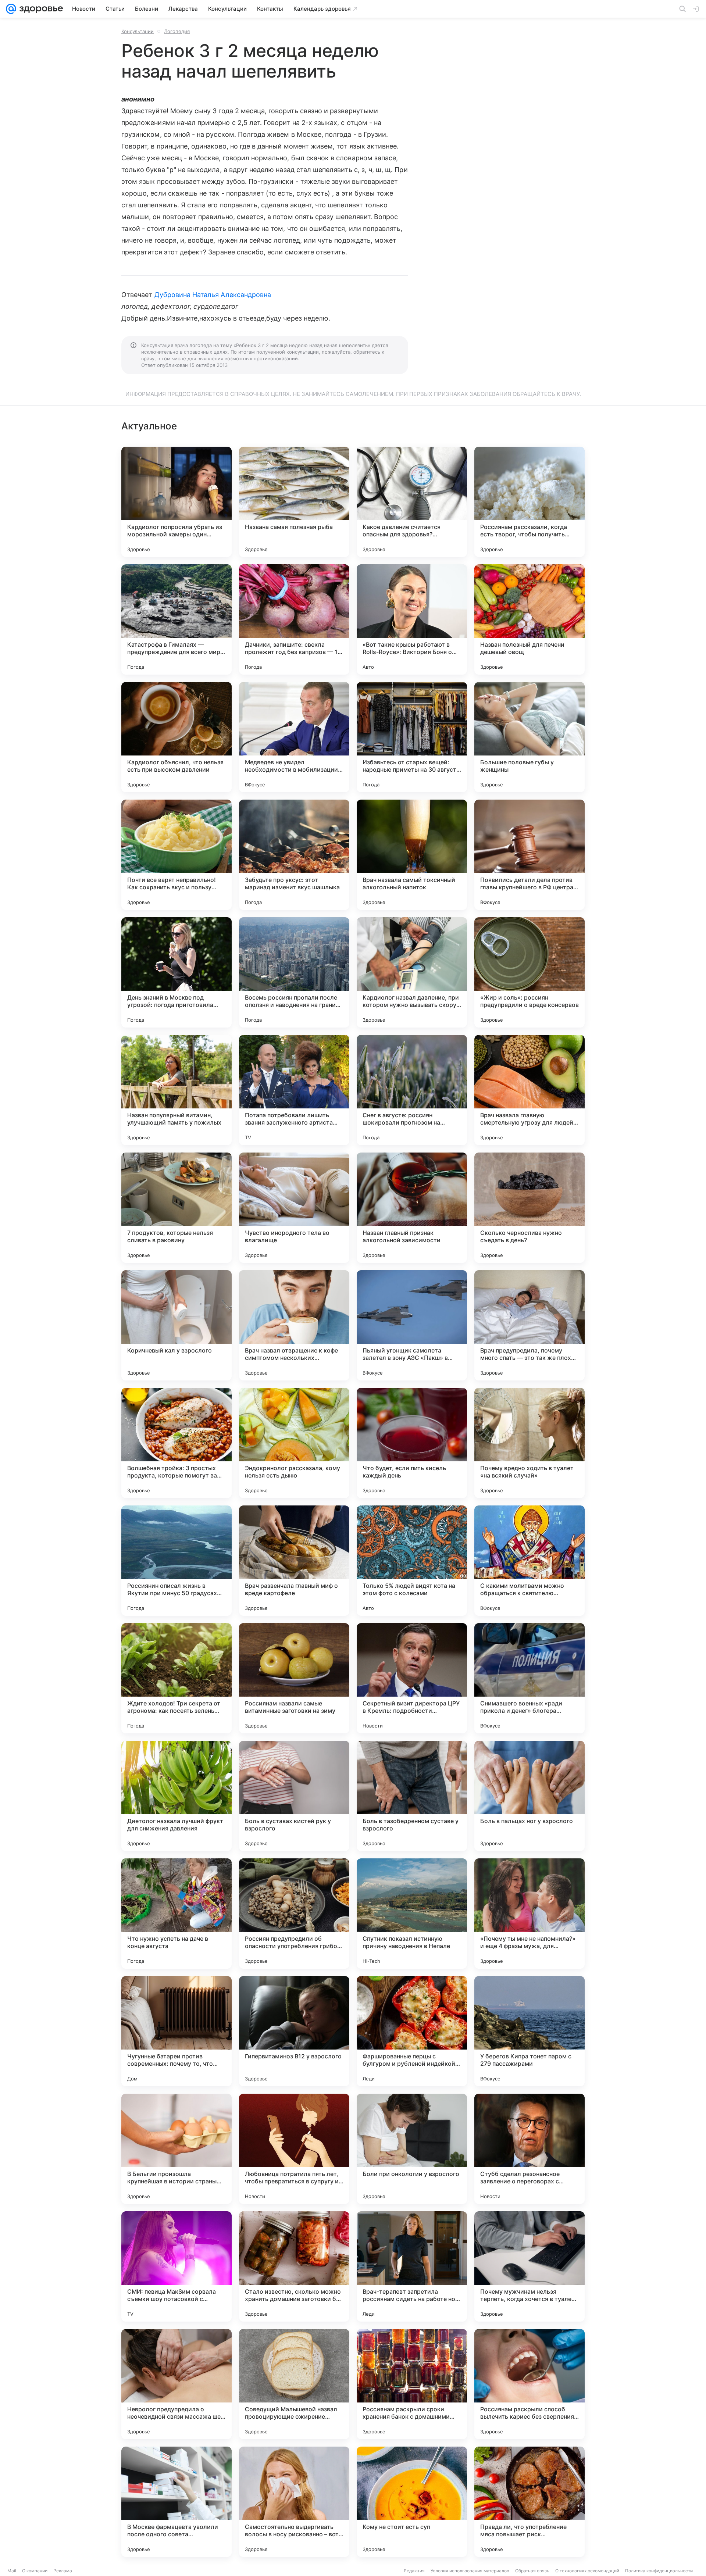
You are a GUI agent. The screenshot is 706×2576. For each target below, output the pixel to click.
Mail (12, 2571)
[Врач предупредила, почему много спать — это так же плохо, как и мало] (529, 1325)
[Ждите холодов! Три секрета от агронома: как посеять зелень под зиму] (176, 1678)
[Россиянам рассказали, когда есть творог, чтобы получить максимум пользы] (529, 502)
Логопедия (177, 31)
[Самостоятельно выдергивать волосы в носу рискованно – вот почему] (294, 2502)
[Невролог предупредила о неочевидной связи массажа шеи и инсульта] (176, 2384)
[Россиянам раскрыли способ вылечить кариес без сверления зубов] (529, 2384)
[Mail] (11, 9)
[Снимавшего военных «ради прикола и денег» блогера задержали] (529, 1678)
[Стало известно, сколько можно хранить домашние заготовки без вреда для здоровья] (294, 2266)
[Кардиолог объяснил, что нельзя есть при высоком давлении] (176, 737)
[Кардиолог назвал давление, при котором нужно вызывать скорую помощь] (412, 972)
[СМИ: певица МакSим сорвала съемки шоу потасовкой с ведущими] (176, 2266)
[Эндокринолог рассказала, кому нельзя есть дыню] (294, 1443)
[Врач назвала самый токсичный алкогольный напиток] (412, 855)
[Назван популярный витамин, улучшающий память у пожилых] (176, 1090)
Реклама (63, 2571)
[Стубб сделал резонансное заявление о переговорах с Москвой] (529, 2149)
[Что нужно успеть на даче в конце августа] (176, 1914)
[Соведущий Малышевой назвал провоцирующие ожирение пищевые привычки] (294, 2384)
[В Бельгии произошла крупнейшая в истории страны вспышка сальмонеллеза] (176, 2149)
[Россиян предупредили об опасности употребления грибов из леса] (294, 1914)
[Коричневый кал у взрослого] (176, 1325)
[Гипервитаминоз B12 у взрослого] (294, 2031)
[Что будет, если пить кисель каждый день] (412, 1443)
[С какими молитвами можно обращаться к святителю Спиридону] (529, 1561)
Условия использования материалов (470, 2571)
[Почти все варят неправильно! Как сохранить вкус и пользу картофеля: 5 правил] (176, 855)
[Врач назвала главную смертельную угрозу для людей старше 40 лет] (529, 1090)
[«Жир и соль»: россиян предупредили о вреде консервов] (529, 972)
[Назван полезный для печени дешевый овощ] (529, 619)
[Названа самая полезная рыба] (294, 502)
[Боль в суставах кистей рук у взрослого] (294, 1796)
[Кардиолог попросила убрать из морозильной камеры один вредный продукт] (176, 502)
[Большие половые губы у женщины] (529, 737)
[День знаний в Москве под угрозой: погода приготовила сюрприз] (176, 972)
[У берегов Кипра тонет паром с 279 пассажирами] (529, 2031)
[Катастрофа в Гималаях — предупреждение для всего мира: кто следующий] (176, 619)
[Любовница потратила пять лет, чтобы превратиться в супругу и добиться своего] (294, 2149)
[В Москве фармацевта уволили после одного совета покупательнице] (176, 2502)
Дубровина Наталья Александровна (213, 295)
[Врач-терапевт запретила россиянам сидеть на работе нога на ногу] (412, 2266)
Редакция (414, 2571)
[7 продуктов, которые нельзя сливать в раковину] (176, 1208)
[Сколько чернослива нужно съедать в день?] (529, 1208)
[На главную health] (40, 9)
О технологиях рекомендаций (587, 2571)
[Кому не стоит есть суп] (412, 2502)
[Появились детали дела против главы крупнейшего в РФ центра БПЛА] (529, 855)
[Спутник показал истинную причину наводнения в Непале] (412, 1914)
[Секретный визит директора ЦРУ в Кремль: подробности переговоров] (412, 1678)
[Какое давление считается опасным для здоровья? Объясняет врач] (412, 502)
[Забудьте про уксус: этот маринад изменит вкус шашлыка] (294, 855)
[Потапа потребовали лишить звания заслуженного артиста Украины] (294, 1090)
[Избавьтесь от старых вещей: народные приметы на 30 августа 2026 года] (412, 737)
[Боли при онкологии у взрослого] (412, 2149)
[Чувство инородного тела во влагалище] (294, 1208)
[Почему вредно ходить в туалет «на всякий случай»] (529, 1443)
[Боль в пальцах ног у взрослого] (529, 1796)
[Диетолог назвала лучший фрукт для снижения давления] (176, 1796)
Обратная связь (532, 2571)
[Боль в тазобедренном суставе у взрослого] (412, 1796)
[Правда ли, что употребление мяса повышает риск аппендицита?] (529, 2502)
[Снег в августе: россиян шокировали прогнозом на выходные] (412, 1090)
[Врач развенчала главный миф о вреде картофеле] (294, 1561)
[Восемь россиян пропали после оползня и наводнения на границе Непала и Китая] (294, 972)
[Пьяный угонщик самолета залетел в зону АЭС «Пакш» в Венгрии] (412, 1325)
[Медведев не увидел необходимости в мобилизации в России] (294, 737)
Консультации (138, 31)
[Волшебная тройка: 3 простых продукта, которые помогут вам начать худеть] (176, 1443)
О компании (35, 2571)
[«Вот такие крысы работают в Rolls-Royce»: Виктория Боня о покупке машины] (412, 619)
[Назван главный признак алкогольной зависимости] (412, 1208)
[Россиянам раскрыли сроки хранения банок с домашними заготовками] (412, 2384)
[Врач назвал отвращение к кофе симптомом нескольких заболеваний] (294, 1325)
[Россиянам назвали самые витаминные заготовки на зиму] (294, 1678)
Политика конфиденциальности (659, 2571)
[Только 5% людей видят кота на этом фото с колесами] (412, 1561)
